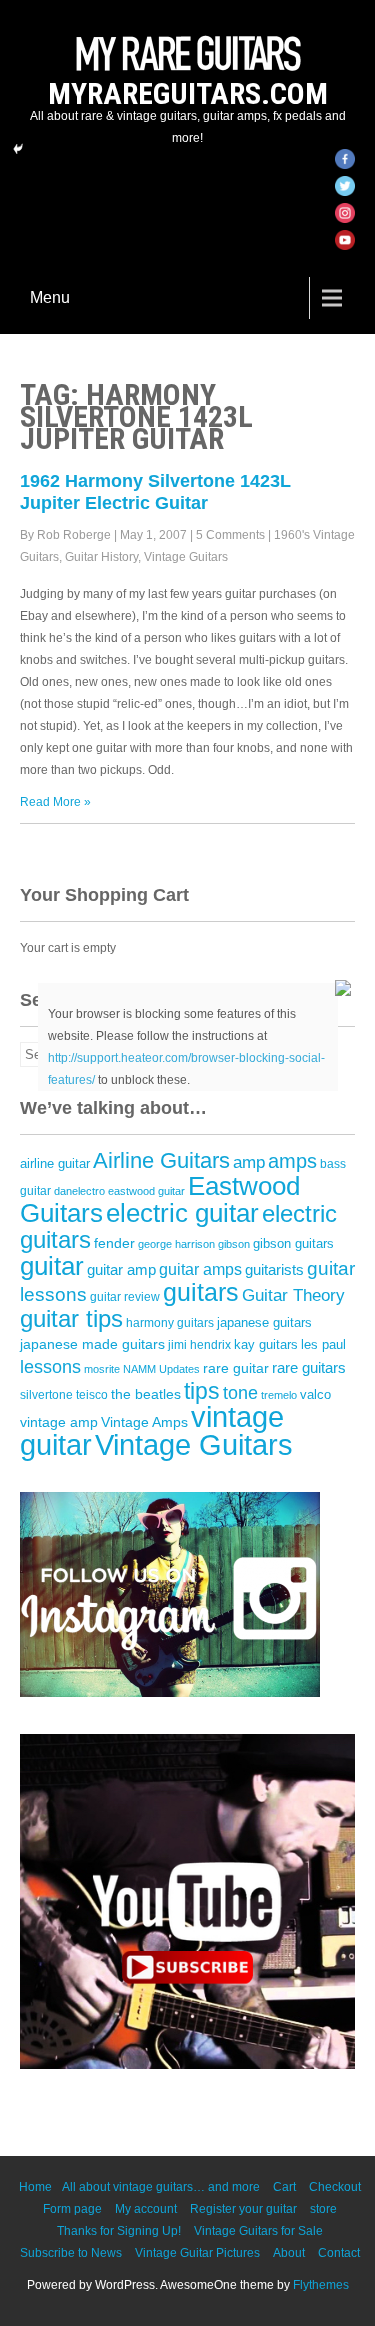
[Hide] (18, 149)
